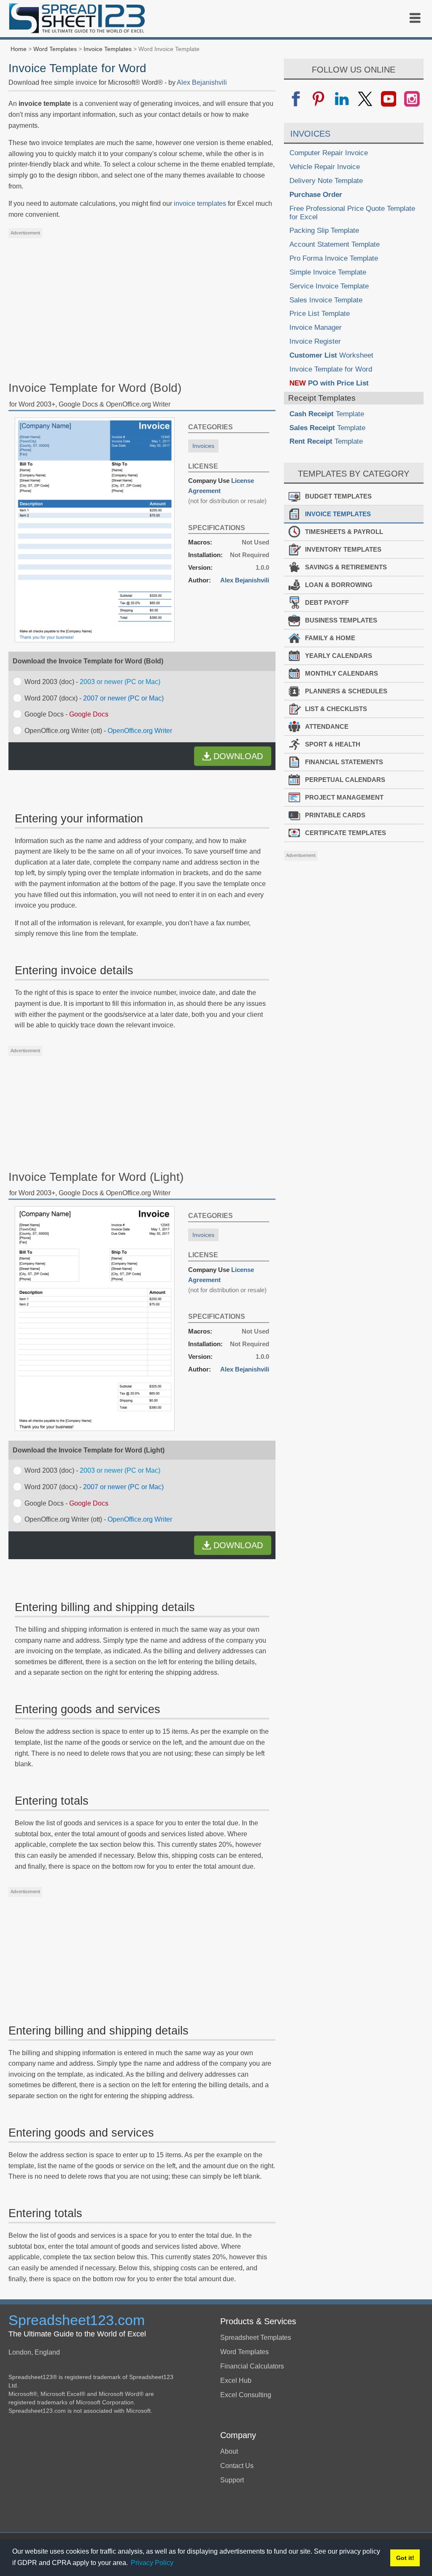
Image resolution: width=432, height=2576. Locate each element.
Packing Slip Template (324, 230)
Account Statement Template (335, 244)
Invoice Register (315, 341)
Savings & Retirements (346, 567)
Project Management (344, 797)
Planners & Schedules (346, 691)
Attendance (327, 726)
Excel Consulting (246, 2395)
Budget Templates (338, 496)
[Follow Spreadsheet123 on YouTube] (388, 99)
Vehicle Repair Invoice (325, 167)
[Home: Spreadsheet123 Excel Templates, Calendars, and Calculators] (77, 20)
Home (19, 49)
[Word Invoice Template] (95, 640)
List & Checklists (336, 709)
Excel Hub (236, 2381)
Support (232, 2480)
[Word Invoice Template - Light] (95, 1429)
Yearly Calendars (339, 656)
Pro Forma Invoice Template (334, 258)
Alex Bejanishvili (202, 82)
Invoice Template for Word (331, 369)
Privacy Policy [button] (152, 2563)
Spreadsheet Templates (256, 2338)
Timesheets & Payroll (344, 532)
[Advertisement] (142, 302)
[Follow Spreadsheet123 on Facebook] (296, 99)
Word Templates (55, 49)
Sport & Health (333, 744)
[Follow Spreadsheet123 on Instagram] (412, 99)
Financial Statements (344, 762)
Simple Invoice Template (328, 272)
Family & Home (330, 638)
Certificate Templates (346, 833)
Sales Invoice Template (326, 300)
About (229, 2451)
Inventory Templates (343, 549)
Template (327, 414)
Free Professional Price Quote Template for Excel (352, 213)
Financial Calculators (252, 2366)
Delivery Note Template (326, 181)
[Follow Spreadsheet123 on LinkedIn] (342, 99)
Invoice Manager (316, 327)
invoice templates (200, 203)
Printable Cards (335, 815)
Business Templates (341, 620)
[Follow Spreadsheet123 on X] (365, 99)
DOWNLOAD (238, 756)
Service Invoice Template (329, 286)
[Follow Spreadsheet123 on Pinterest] (319, 99)
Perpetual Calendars (345, 780)
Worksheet (331, 355)
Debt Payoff (327, 602)
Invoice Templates (108, 49)
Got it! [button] (405, 2558)
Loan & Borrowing (339, 585)
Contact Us (237, 2466)
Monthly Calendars (342, 673)
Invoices (203, 446)
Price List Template (320, 314)
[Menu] (415, 18)
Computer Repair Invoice (329, 153)
